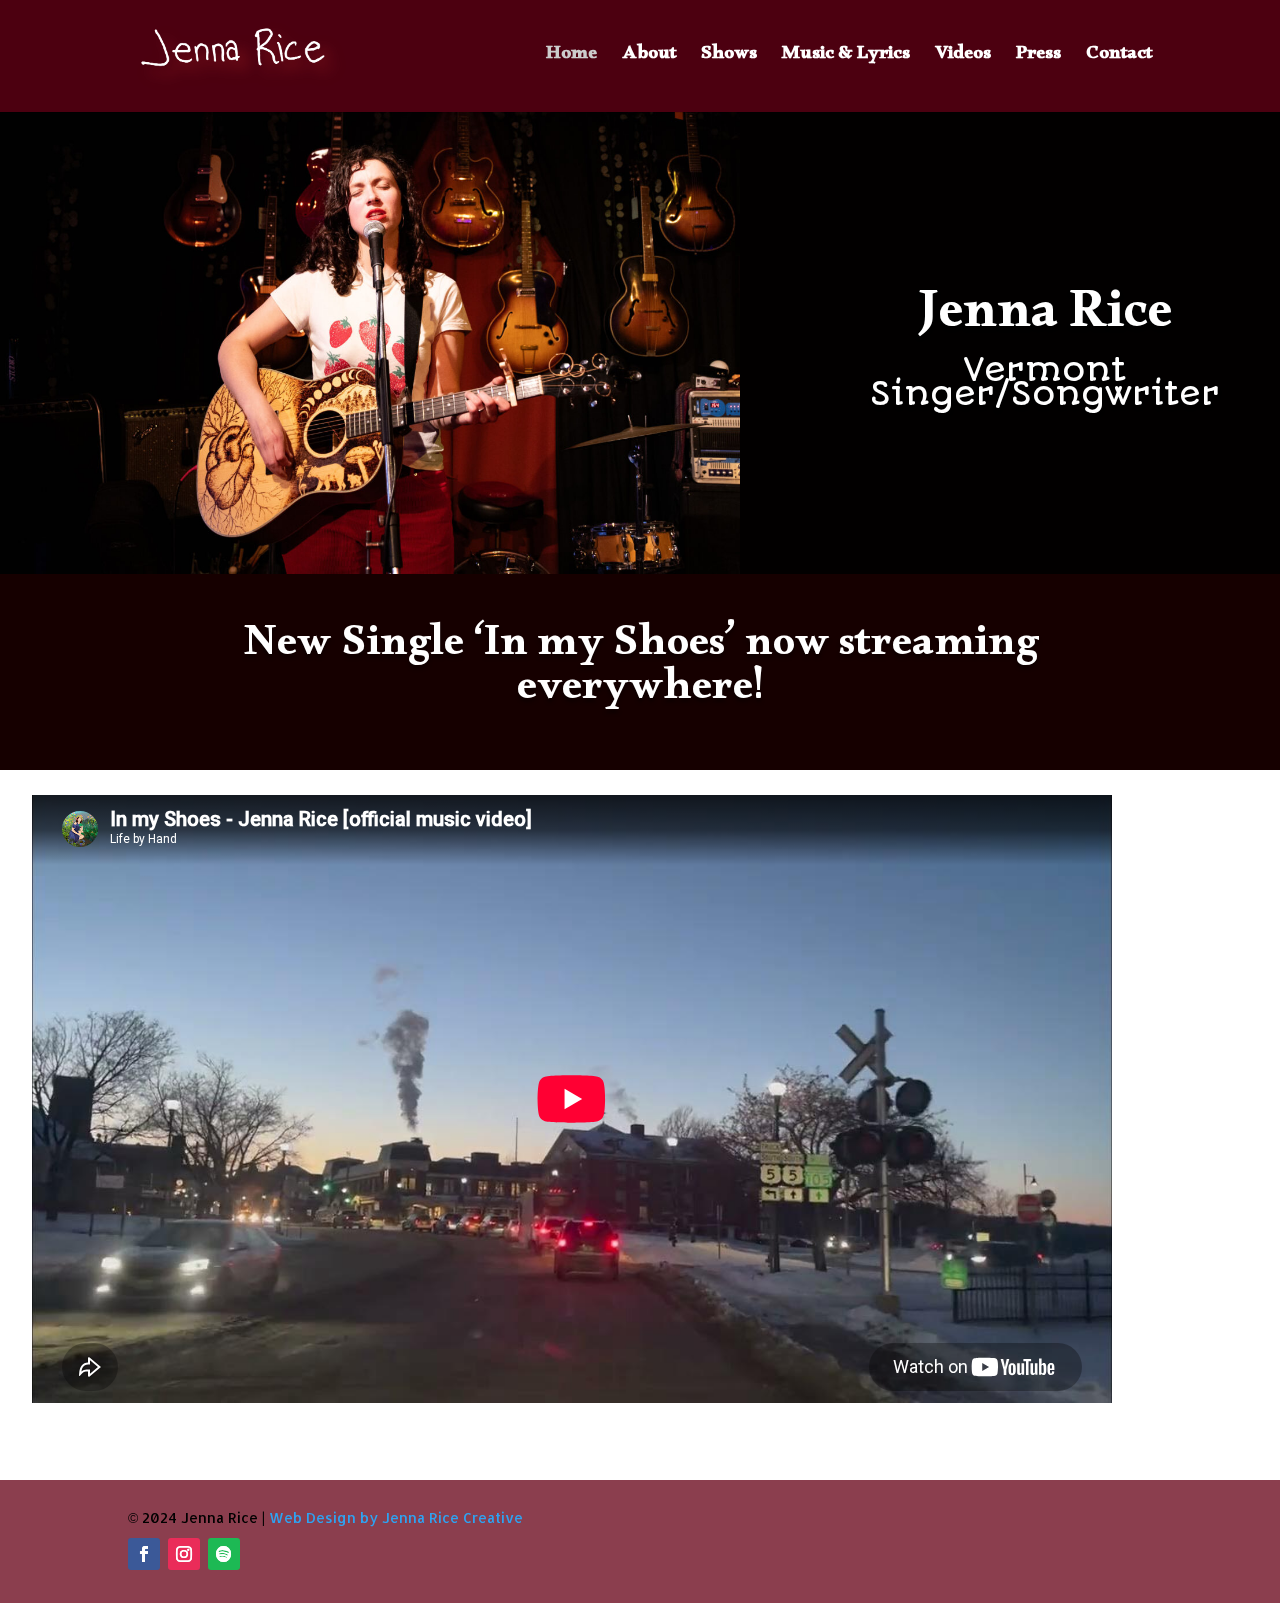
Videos (963, 61)
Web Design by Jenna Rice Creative (396, 1517)
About (649, 61)
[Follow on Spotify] (224, 1554)
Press (1038, 61)
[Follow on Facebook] (144, 1554)
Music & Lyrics (846, 61)
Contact (1119, 61)
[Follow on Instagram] (184, 1554)
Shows (729, 61)
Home (571, 61)
